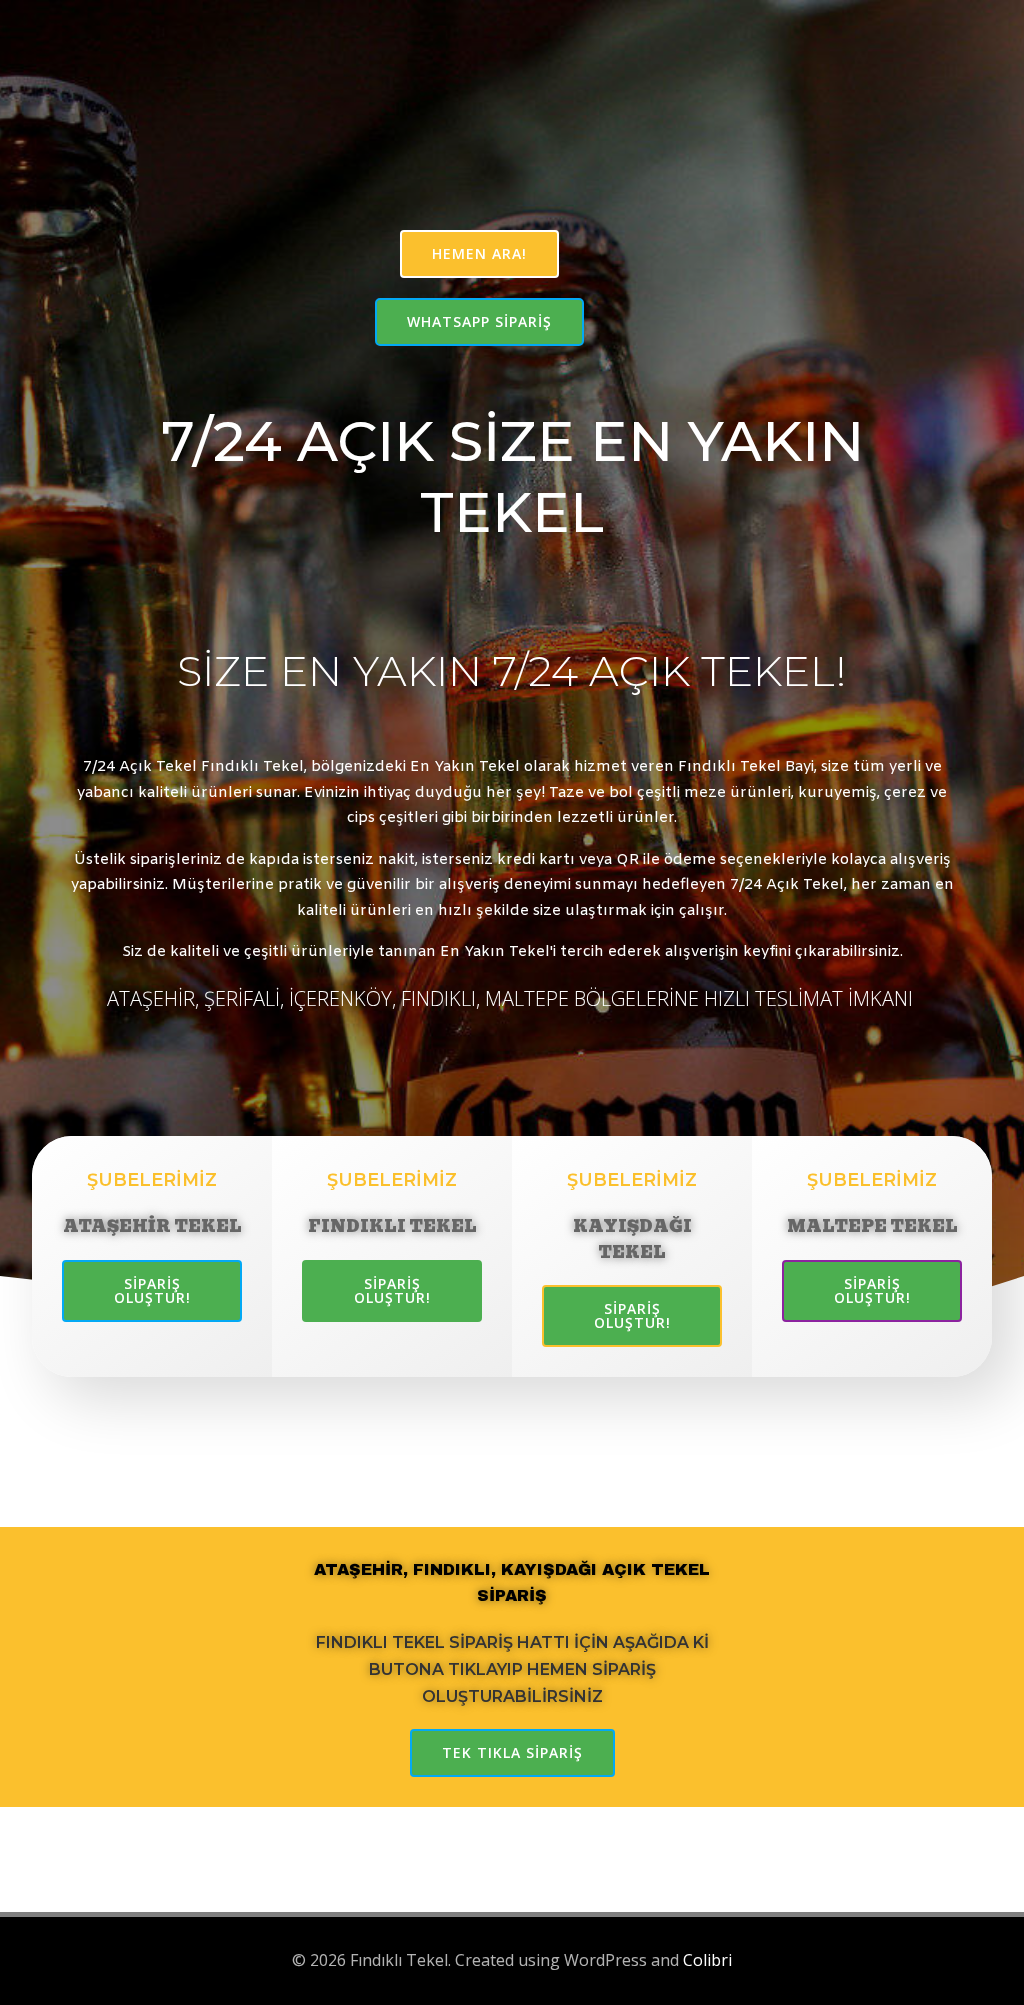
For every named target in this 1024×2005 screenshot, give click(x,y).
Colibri (707, 1960)
